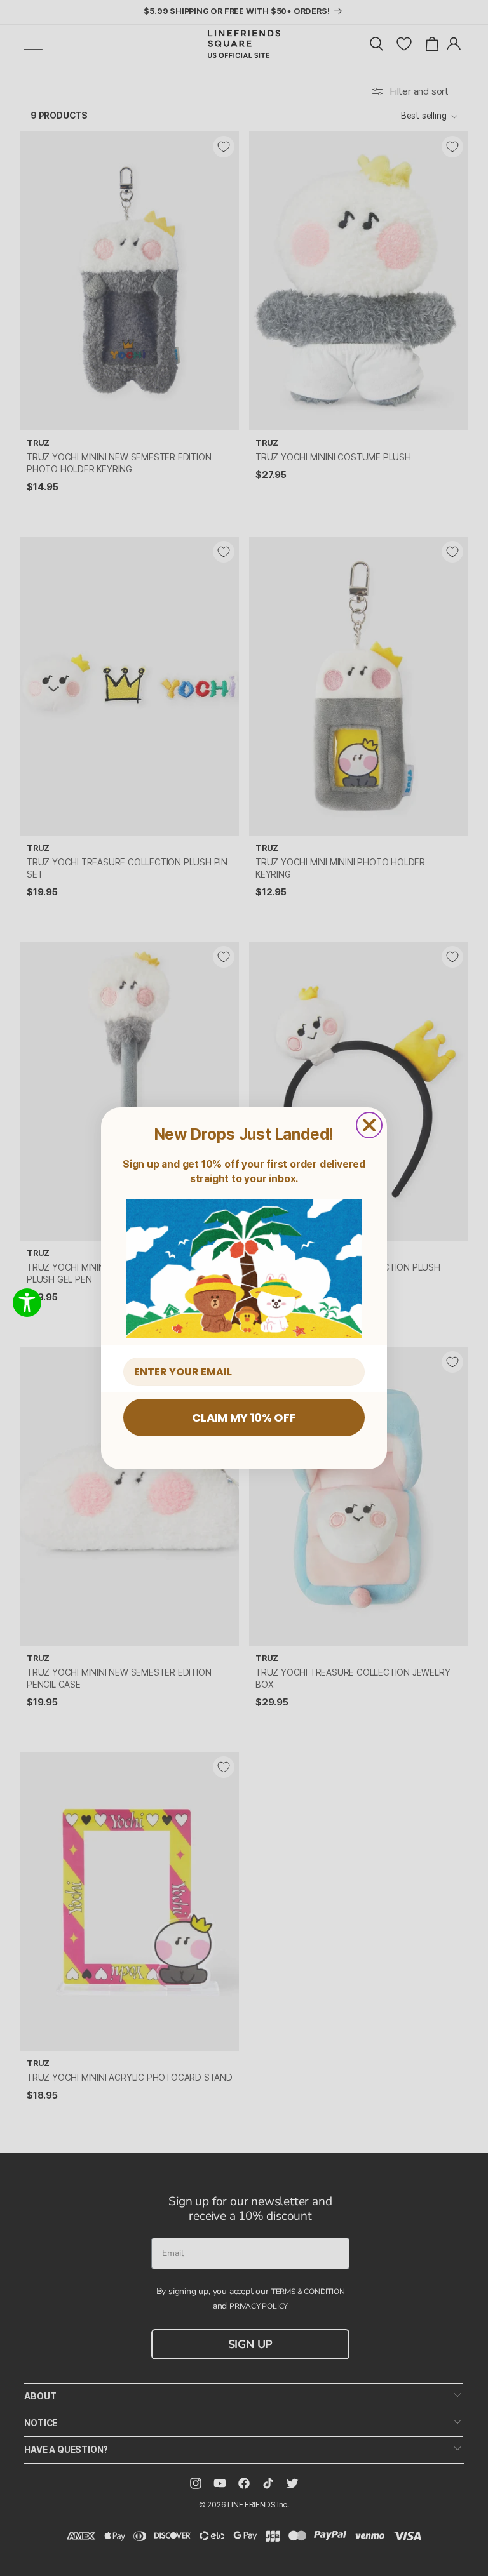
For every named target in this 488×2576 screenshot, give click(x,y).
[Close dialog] (369, 1125)
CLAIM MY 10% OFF (244, 1418)
